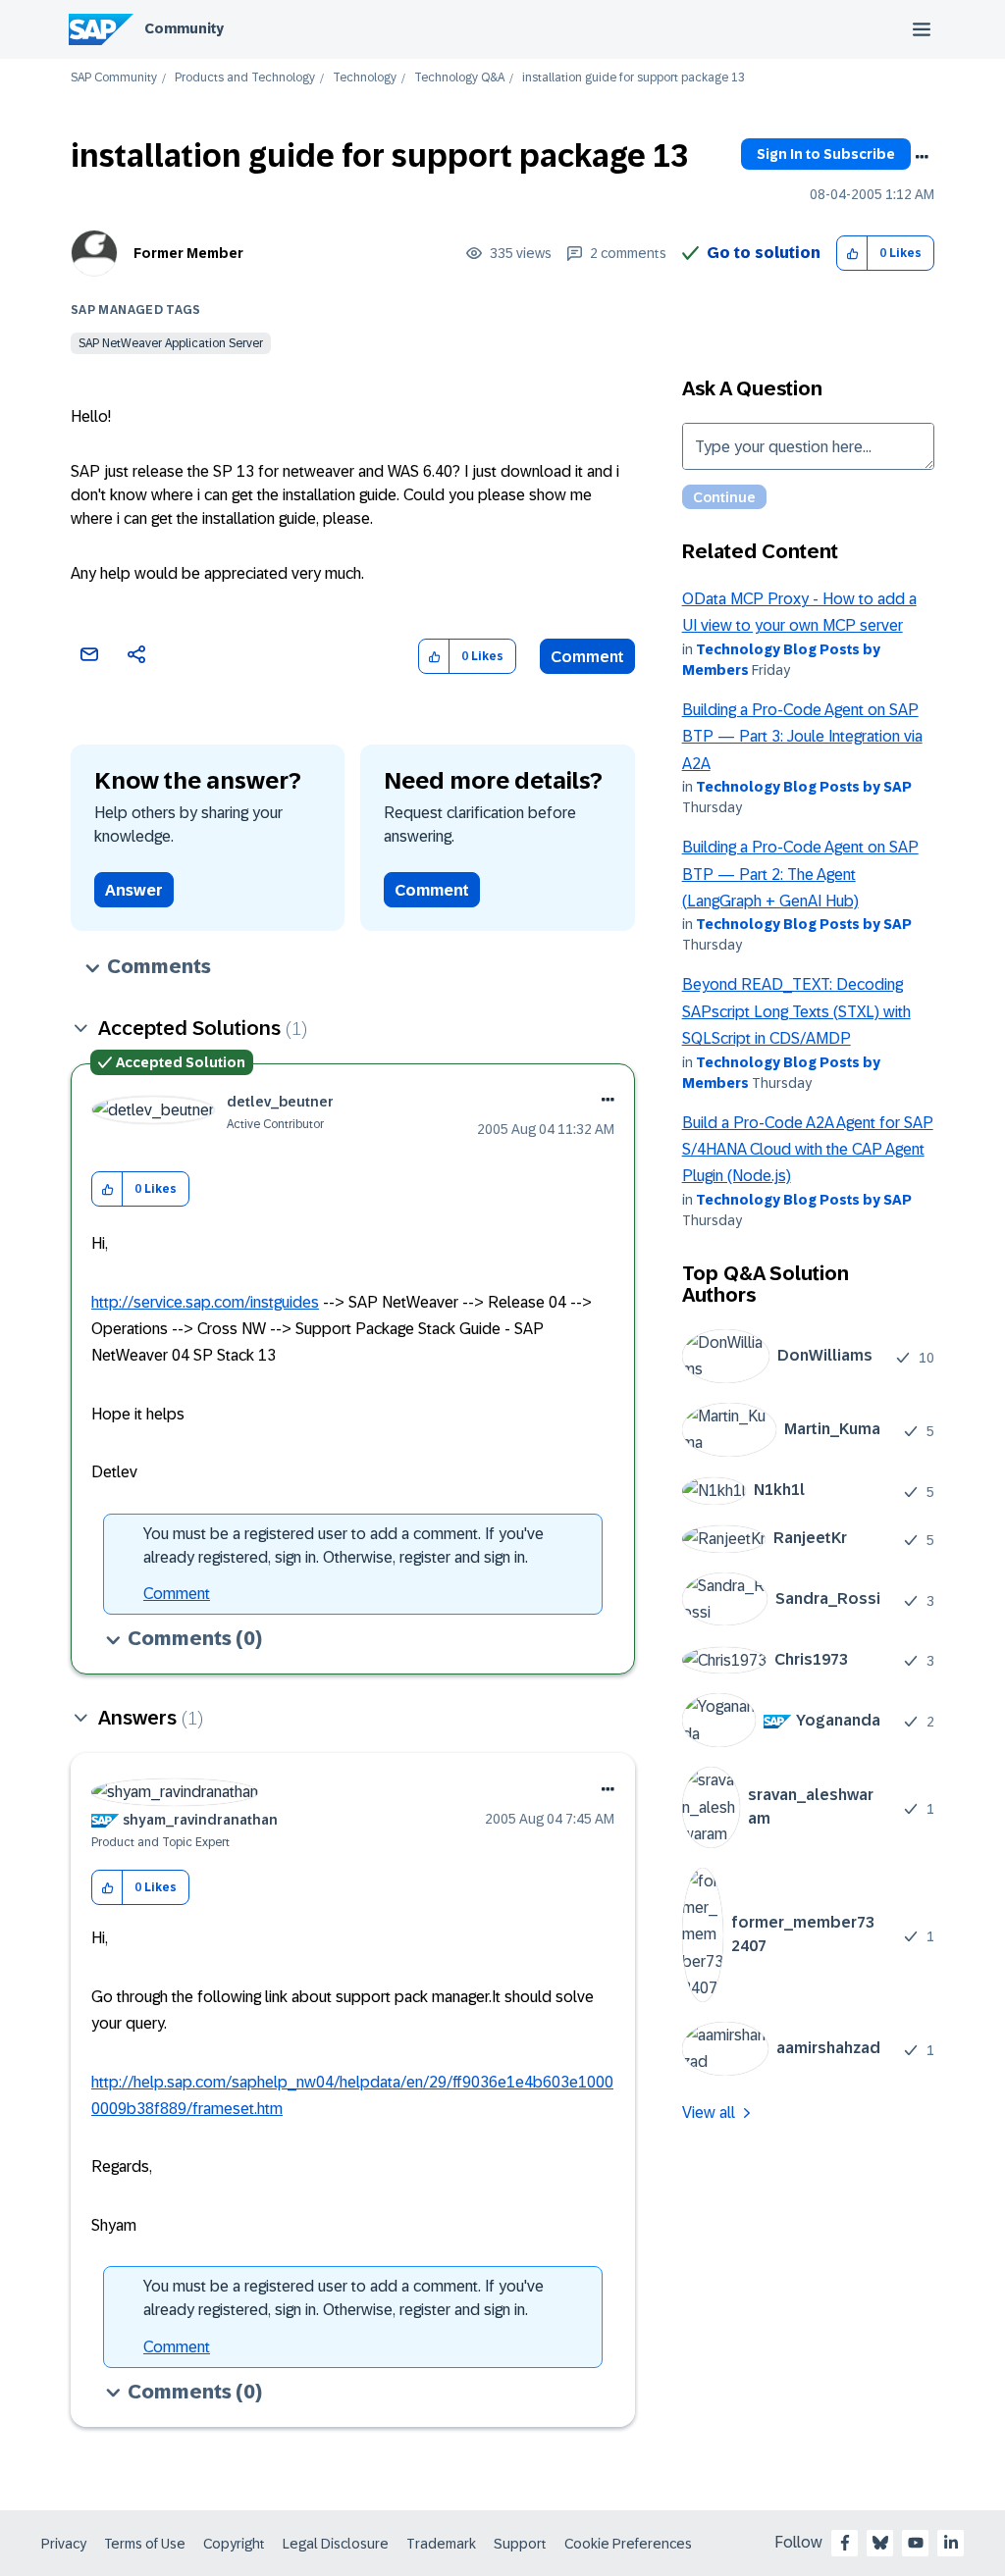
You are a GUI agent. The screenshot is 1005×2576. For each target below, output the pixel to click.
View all (709, 2112)
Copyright (234, 2544)
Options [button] (922, 157)
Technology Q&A (459, 78)
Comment (587, 657)
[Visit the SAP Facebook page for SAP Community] (845, 2543)
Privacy (64, 2544)
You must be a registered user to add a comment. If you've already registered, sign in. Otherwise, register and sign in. (344, 1546)
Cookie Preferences (628, 2544)
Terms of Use (145, 2544)
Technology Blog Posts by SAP (804, 787)
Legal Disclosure (336, 2544)
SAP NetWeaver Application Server (171, 343)
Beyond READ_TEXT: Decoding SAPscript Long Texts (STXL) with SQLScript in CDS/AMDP (796, 1011)
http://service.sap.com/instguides (205, 1302)
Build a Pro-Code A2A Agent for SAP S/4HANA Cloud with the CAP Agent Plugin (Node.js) (808, 1150)
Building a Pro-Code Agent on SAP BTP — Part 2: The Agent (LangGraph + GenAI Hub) (800, 874)
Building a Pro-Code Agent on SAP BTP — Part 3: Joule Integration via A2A (802, 737)
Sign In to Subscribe (826, 154)
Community (184, 28)
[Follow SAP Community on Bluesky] (880, 2543)
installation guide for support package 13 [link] (634, 78)
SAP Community (114, 78)
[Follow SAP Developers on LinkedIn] (951, 2543)
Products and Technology (245, 78)
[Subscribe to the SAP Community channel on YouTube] (916, 2543)
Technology (365, 78)
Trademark (441, 2544)
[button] (852, 254)
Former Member (188, 253)
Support (520, 2544)
